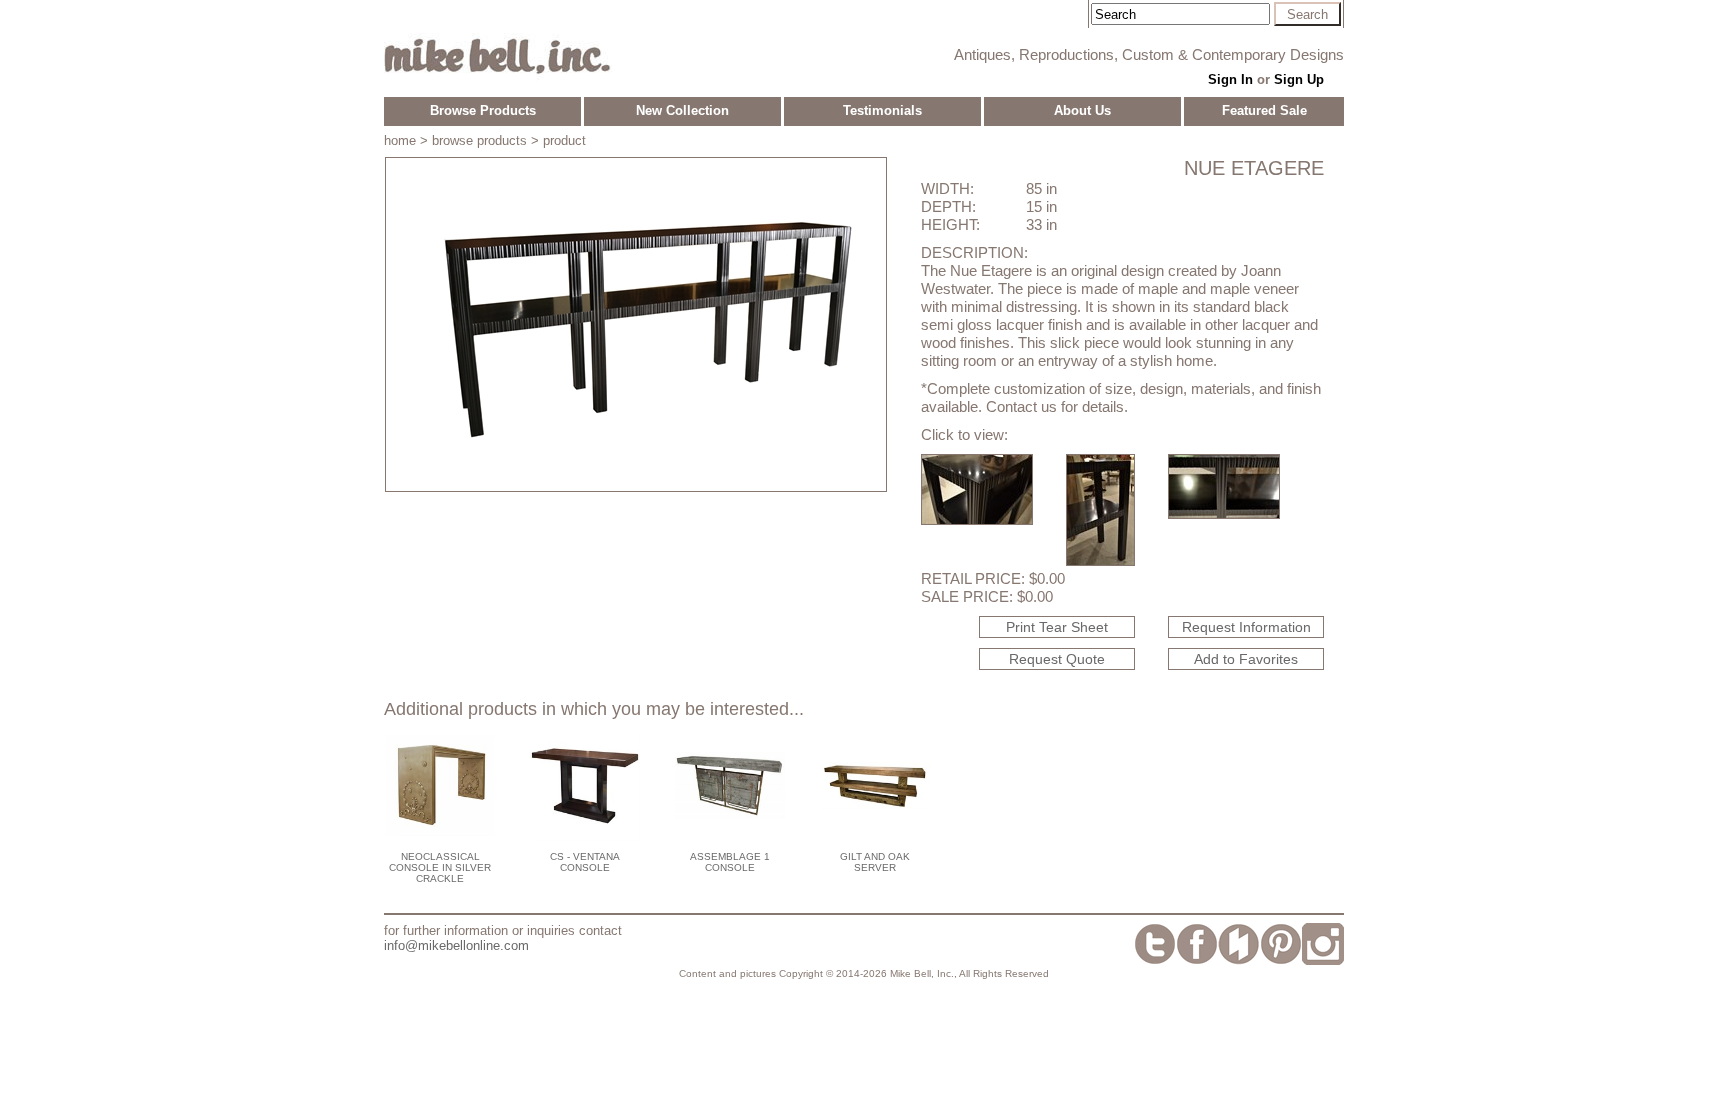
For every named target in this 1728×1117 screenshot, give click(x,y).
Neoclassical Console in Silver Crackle (440, 867)
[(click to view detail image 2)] (1100, 560)
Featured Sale (1264, 110)
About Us (1082, 110)
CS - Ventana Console (585, 862)
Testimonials (882, 110)
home (400, 140)
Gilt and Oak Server (875, 862)
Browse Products (483, 110)
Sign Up (1299, 79)
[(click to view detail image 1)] (977, 519)
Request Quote (1057, 659)
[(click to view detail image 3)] (1224, 513)
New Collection (682, 110)
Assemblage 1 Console (730, 862)
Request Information (1246, 627)
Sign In (1230, 79)
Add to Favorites (1246, 659)
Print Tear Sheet (1057, 627)
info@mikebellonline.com (456, 945)
